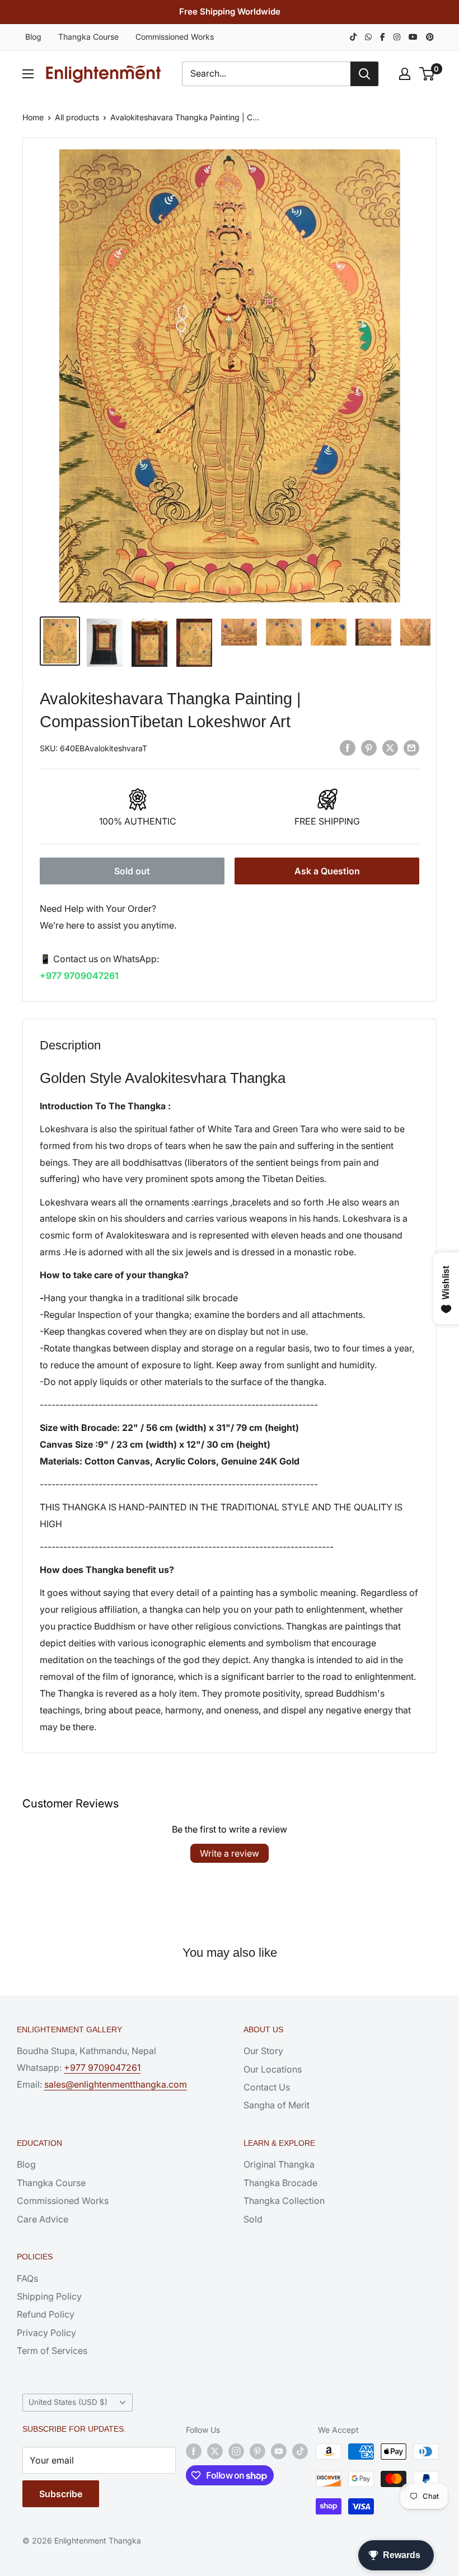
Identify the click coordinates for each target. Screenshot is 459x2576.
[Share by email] (411, 748)
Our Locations (273, 2069)
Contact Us (267, 2087)
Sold (253, 2219)
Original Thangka (279, 2164)
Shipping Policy (49, 2296)
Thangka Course (88, 37)
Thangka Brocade (280, 2183)
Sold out (132, 871)
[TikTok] (353, 37)
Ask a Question (327, 871)
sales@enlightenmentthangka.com (116, 2084)
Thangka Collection (284, 2201)
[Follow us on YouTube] (279, 2451)
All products (77, 117)
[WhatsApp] (368, 37)
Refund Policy (46, 2314)
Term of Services (52, 2351)
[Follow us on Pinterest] (257, 2451)
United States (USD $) (68, 2402)
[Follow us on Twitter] (215, 2451)
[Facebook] (383, 37)
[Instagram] (397, 37)
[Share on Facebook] (348, 748)
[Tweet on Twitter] (390, 748)
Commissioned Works (175, 37)
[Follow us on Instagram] (236, 2451)
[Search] (364, 74)
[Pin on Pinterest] (369, 748)
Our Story (263, 2051)
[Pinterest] (430, 37)
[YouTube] (413, 37)
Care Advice (43, 2219)
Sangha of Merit (277, 2105)
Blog (33, 37)
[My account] (405, 74)
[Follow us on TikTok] (300, 2451)
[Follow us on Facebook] (194, 2451)
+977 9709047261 (79, 976)
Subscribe (61, 2494)
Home (33, 117)
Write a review (230, 1853)
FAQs (27, 2278)
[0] (427, 74)
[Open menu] (28, 74)
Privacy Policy (46, 2333)
